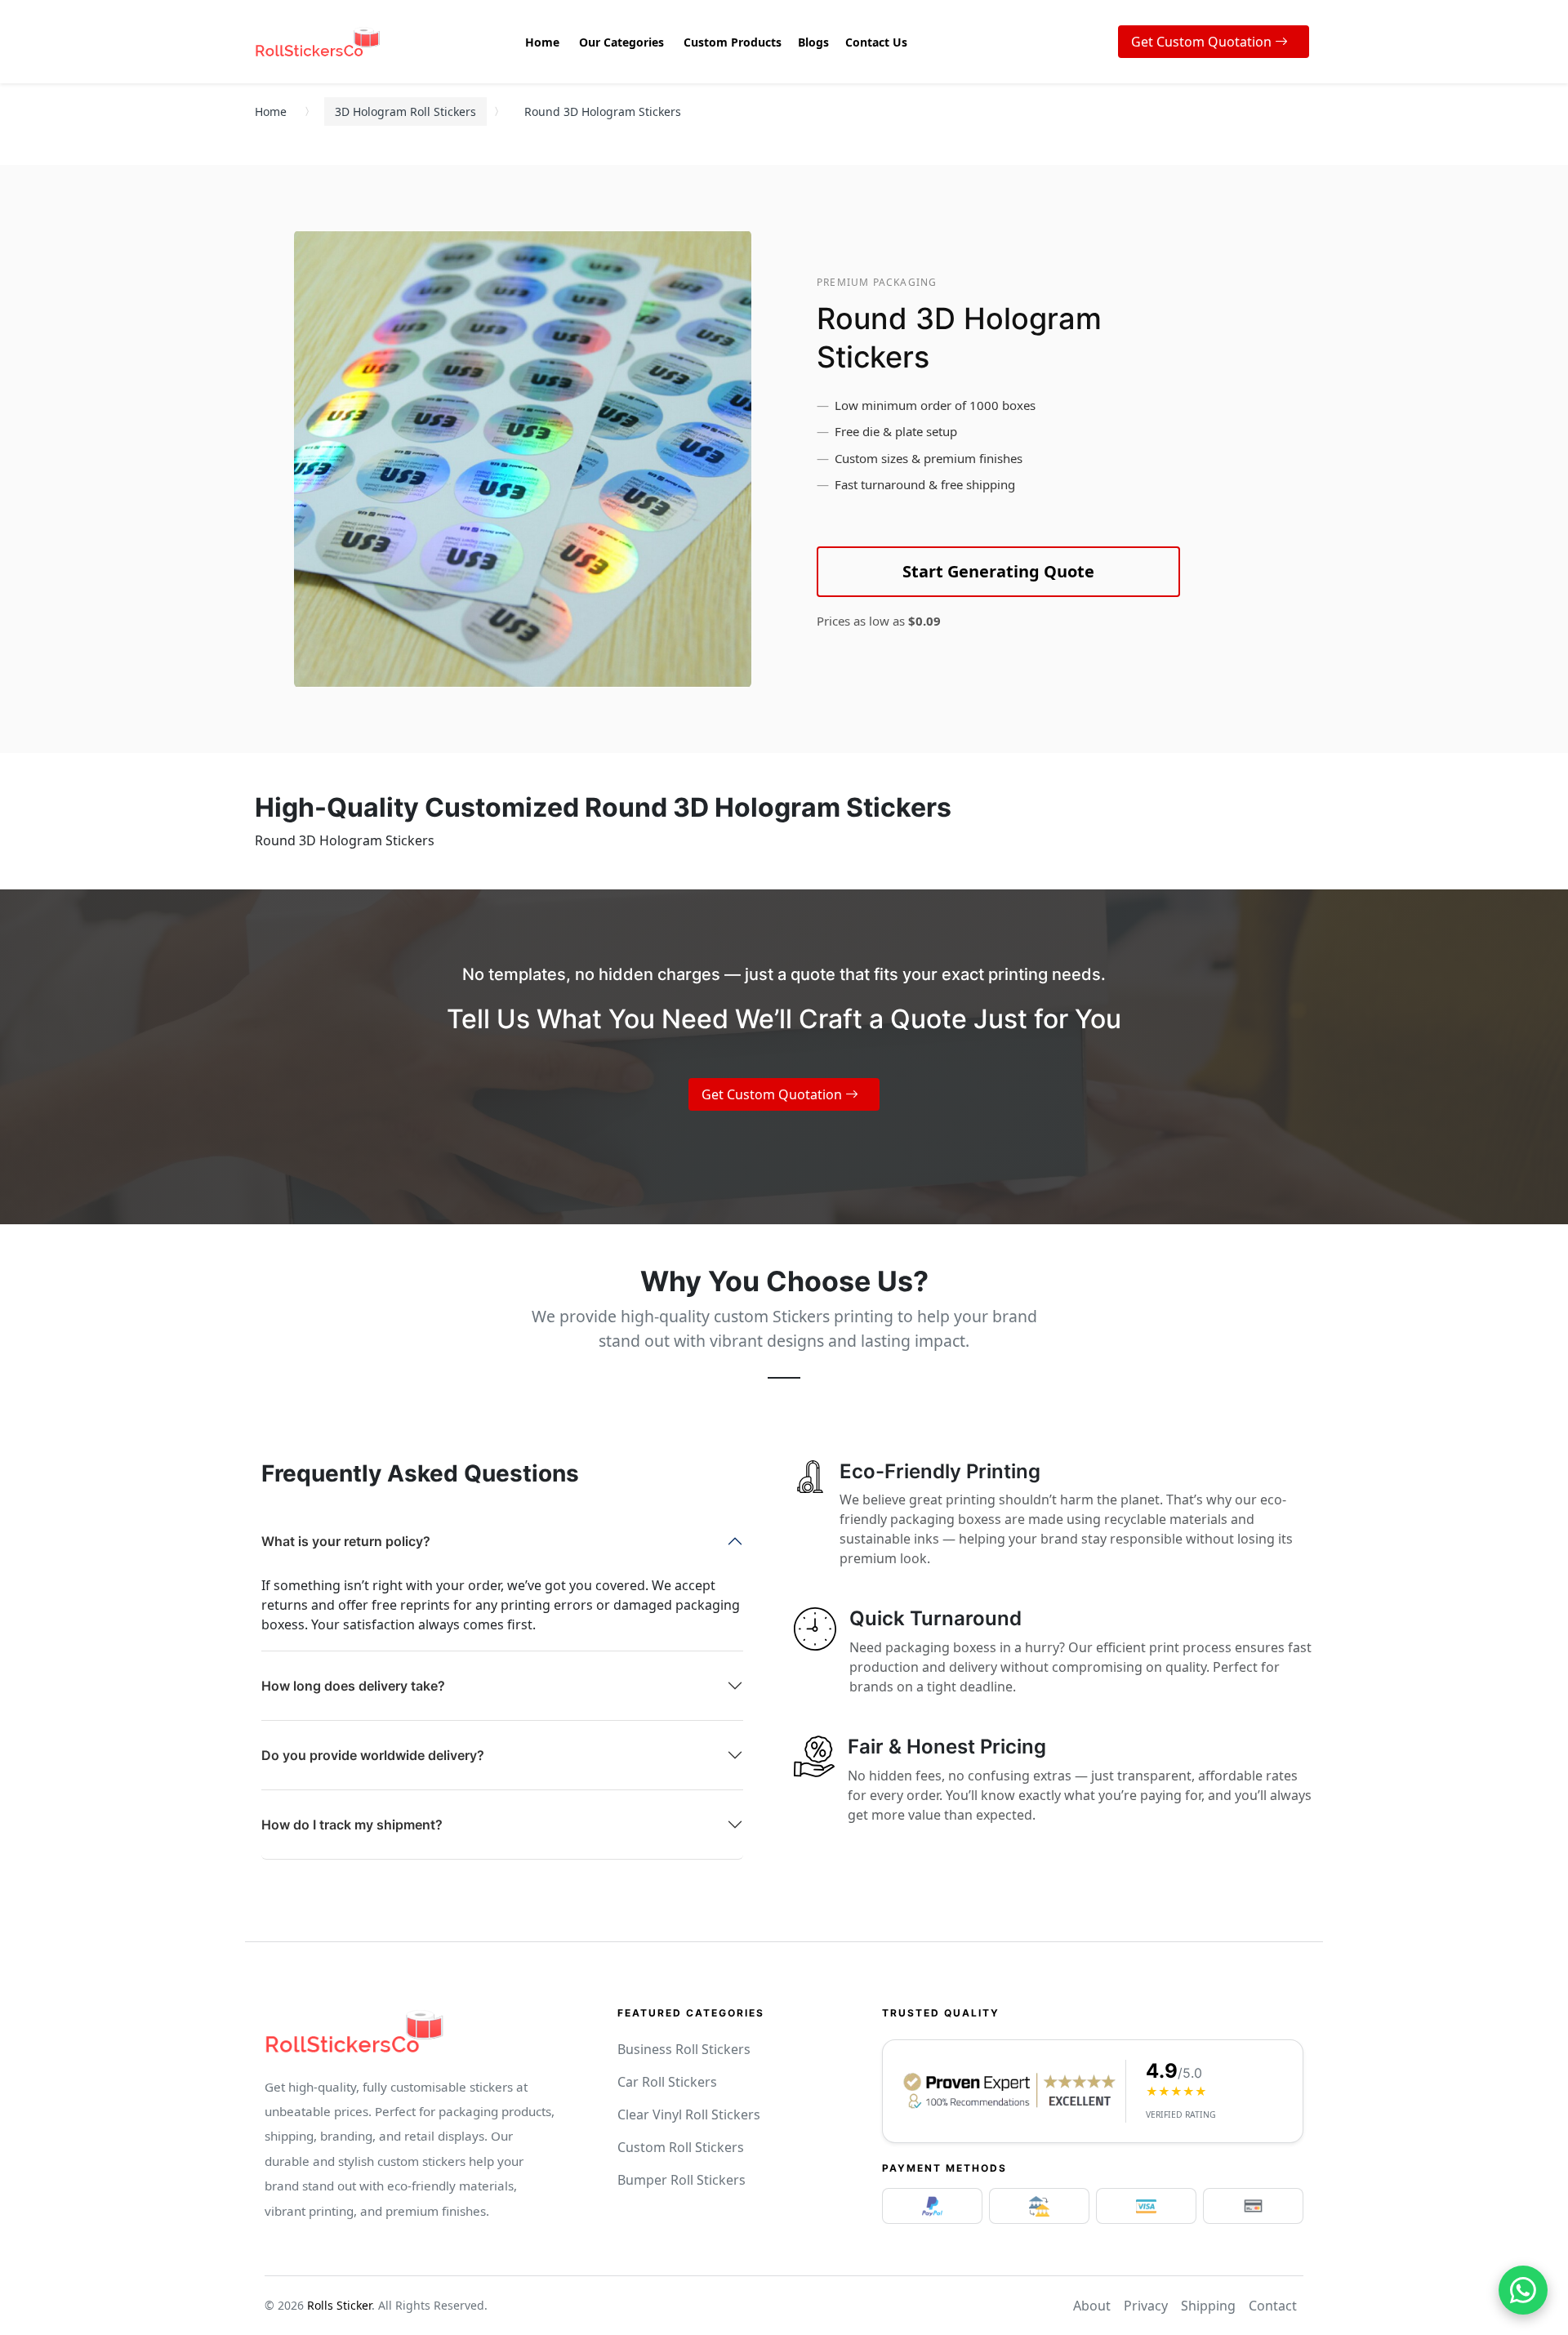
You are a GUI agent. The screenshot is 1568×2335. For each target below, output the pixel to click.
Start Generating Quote (998, 571)
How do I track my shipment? (352, 1825)
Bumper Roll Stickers (682, 2180)
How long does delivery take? (353, 1686)
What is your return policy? (346, 1541)
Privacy (1146, 2306)
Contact (1273, 2306)
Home (271, 111)
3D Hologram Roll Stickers (405, 111)
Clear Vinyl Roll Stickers (689, 2114)
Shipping (1208, 2306)
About (1092, 2306)
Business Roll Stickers (684, 2049)
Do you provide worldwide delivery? (373, 1755)
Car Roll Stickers (667, 2082)
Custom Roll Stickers (681, 2147)
